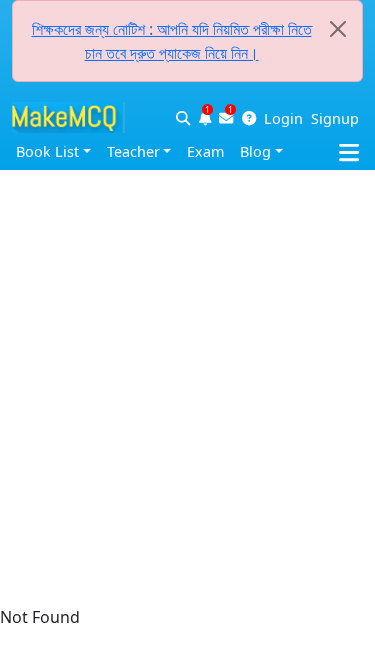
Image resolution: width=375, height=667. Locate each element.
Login (283, 118)
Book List (47, 151)
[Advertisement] (187, 187)
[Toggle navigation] (357, 148)
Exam (205, 151)
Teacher (133, 151)
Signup (335, 118)
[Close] (338, 29)
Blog (255, 151)
